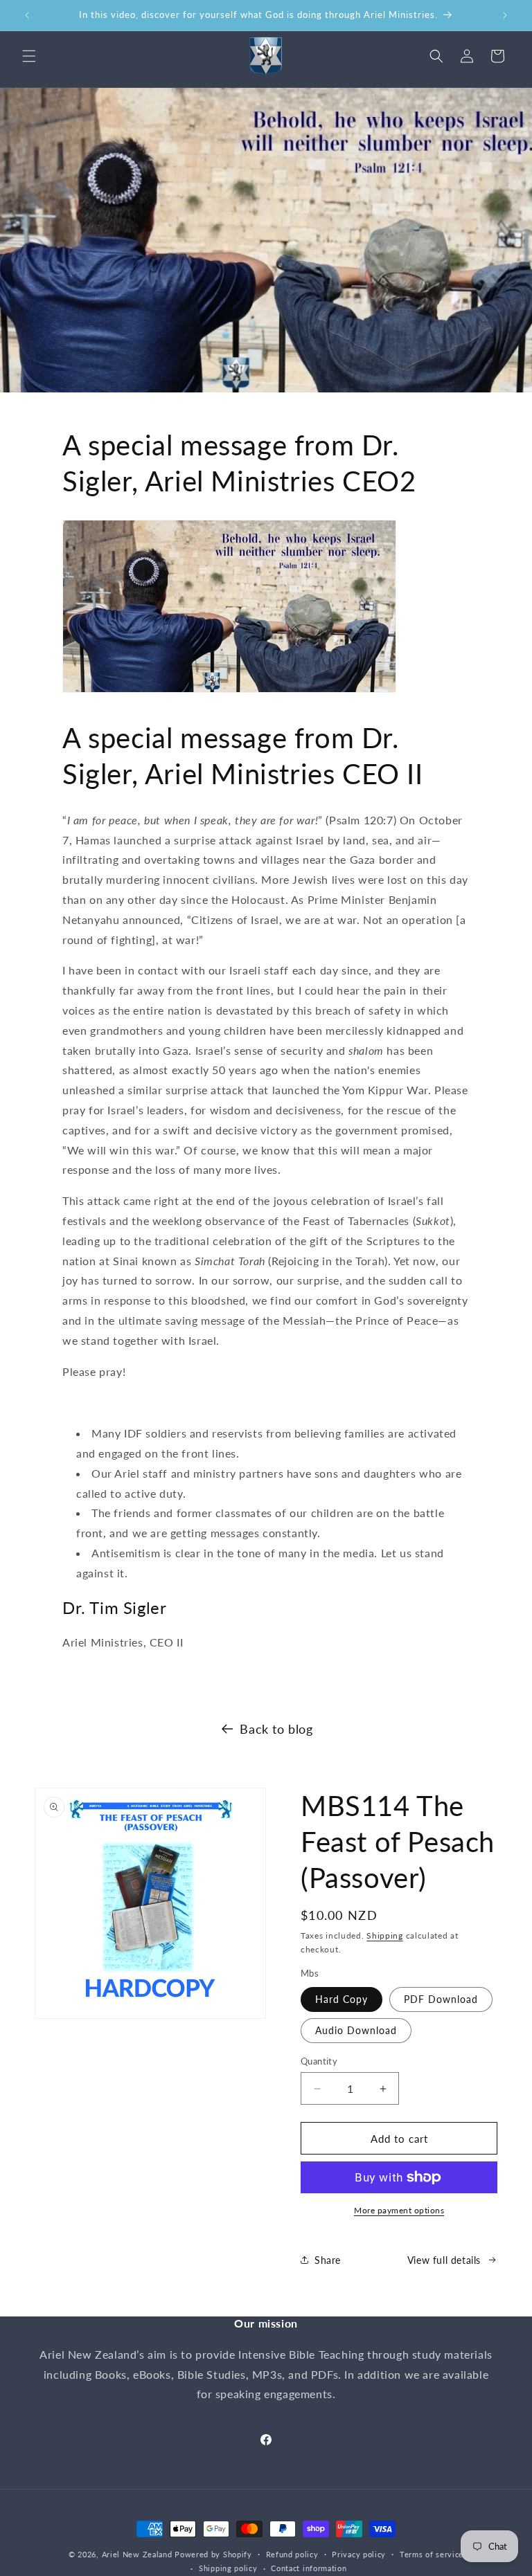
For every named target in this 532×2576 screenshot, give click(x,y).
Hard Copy (342, 1999)
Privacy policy (359, 2554)
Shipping (385, 1935)
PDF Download (441, 1999)
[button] (29, 56)
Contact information (309, 2568)
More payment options (399, 2210)
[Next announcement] (505, 15)
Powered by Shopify (213, 2554)
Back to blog (276, 1729)
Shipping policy (228, 2568)
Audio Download (356, 2030)
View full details (444, 2260)
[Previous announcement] (27, 15)
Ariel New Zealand (137, 2554)
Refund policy (292, 2554)
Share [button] (328, 2260)
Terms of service (432, 2554)
